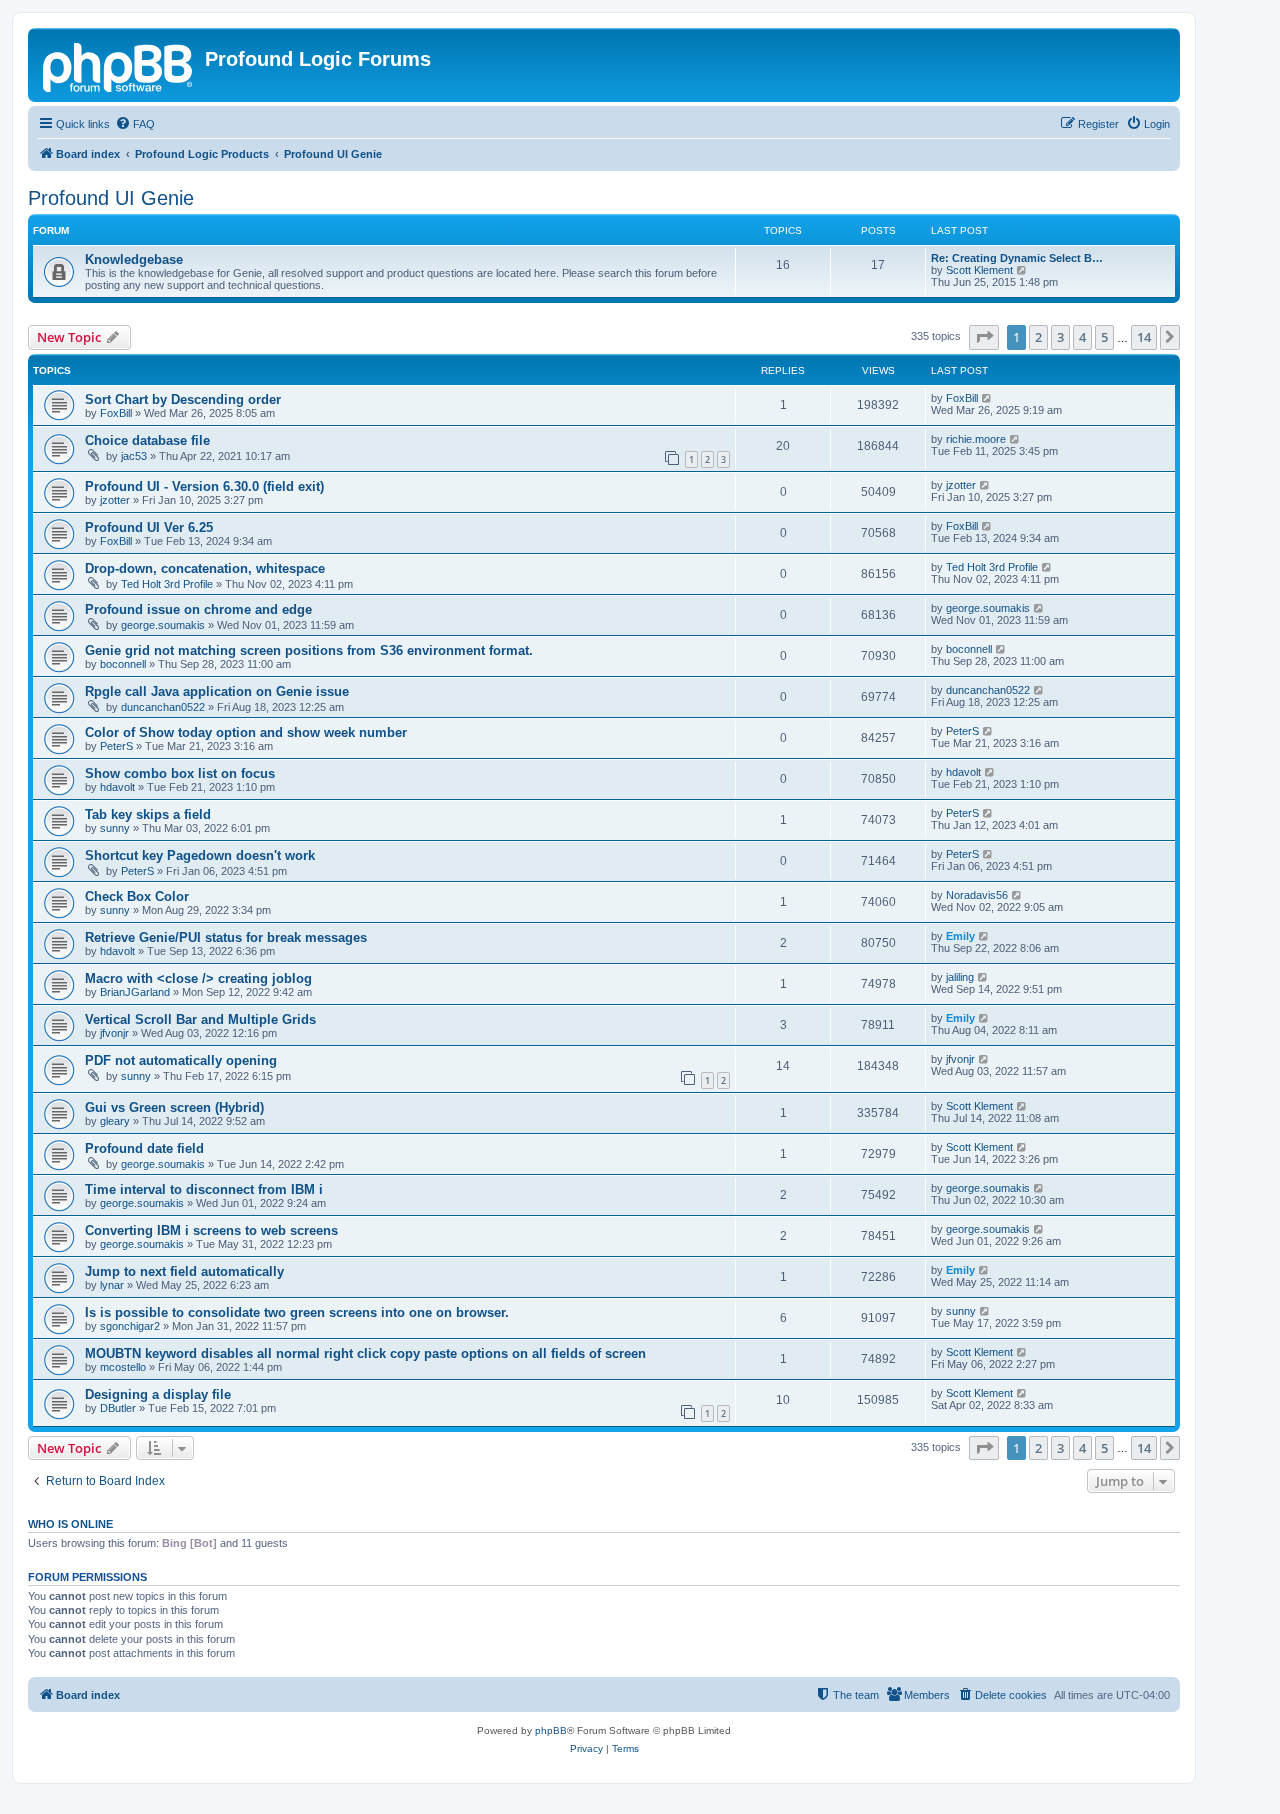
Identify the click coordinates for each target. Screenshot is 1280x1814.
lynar (112, 1285)
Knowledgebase (134, 259)
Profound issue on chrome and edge (198, 609)
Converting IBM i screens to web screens (211, 1230)
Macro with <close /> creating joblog (198, 978)
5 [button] (1104, 337)
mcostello (123, 1367)
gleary (115, 1121)
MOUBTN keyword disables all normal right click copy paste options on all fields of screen (365, 1353)
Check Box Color (137, 896)
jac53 (134, 456)
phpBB (551, 1730)
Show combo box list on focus (180, 773)
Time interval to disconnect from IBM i (204, 1189)
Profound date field (144, 1148)
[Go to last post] (987, 398)
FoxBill (116, 413)
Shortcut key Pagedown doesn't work (200, 855)
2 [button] (1038, 337)
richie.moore (976, 439)
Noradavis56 (977, 895)
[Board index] (119, 65)
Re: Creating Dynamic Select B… (1017, 258)
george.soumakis (163, 625)
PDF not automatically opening (181, 1060)
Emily (960, 936)
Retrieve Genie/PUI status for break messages (226, 937)
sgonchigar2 (130, 1326)
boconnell (123, 664)
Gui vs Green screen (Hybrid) (174, 1107)
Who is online (70, 1524)
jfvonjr (114, 1033)
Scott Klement (979, 270)
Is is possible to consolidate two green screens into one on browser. (297, 1312)
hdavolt (117, 787)
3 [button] (1060, 337)
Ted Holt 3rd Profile (167, 584)
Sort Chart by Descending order (183, 399)
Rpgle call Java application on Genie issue (217, 691)
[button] (984, 337)
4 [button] (1082, 337)
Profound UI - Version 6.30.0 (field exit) (204, 486)
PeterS (116, 746)
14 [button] (1144, 337)
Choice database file (147, 440)
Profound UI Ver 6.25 (149, 527)
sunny (115, 828)
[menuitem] (135, 124)
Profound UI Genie (111, 198)
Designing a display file (158, 1394)
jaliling (960, 977)
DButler (118, 1408)
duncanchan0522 (163, 707)
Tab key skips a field (148, 814)
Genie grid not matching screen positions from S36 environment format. (309, 650)
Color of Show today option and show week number (246, 732)
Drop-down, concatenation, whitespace (205, 568)
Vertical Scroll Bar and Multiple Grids (200, 1019)
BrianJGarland (135, 992)
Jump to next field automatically (184, 1271)
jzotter (115, 500)
